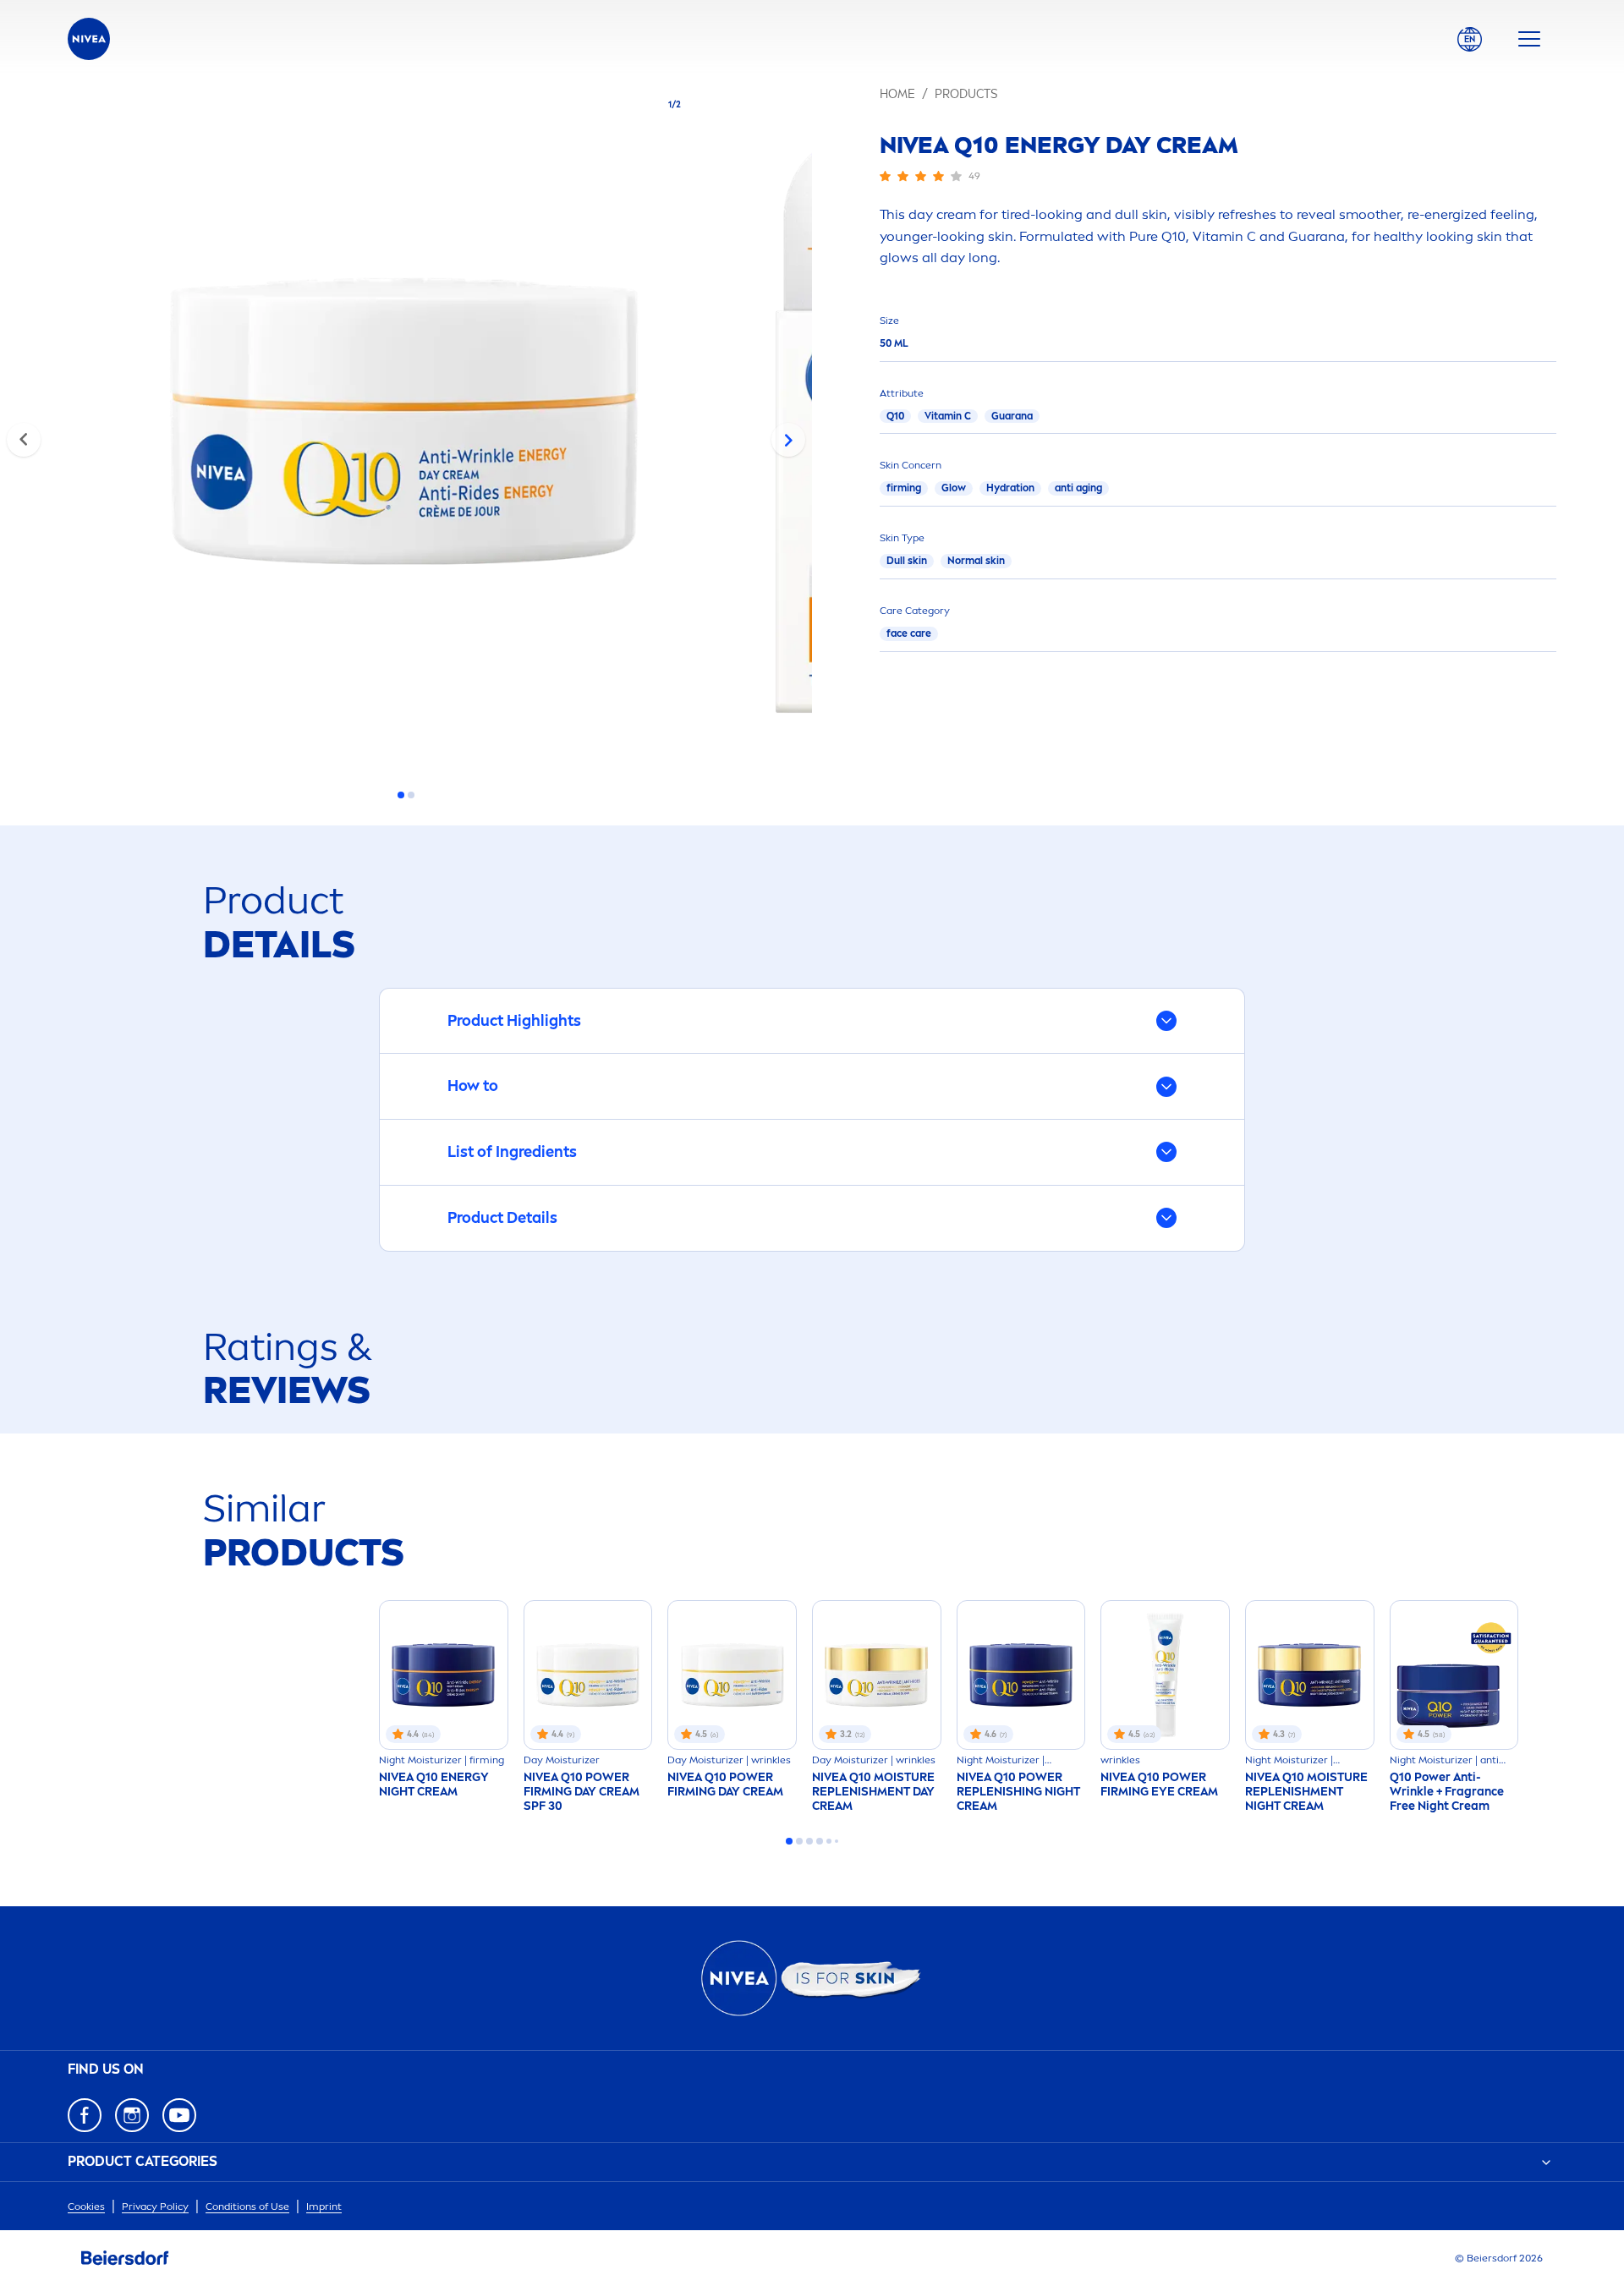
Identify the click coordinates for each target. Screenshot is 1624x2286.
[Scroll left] (24, 440)
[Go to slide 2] (411, 795)
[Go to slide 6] (837, 1841)
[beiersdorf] (125, 2258)
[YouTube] (179, 2115)
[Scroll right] (788, 440)
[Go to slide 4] (820, 1841)
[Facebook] (85, 2115)
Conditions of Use (247, 2207)
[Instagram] (132, 2115)
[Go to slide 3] (809, 1841)
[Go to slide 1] (401, 795)
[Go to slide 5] (829, 1841)
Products (966, 94)
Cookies (86, 2207)
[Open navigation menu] (1529, 39)
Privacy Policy (155, 2207)
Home (897, 94)
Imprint (324, 2207)
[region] (406, 426)
